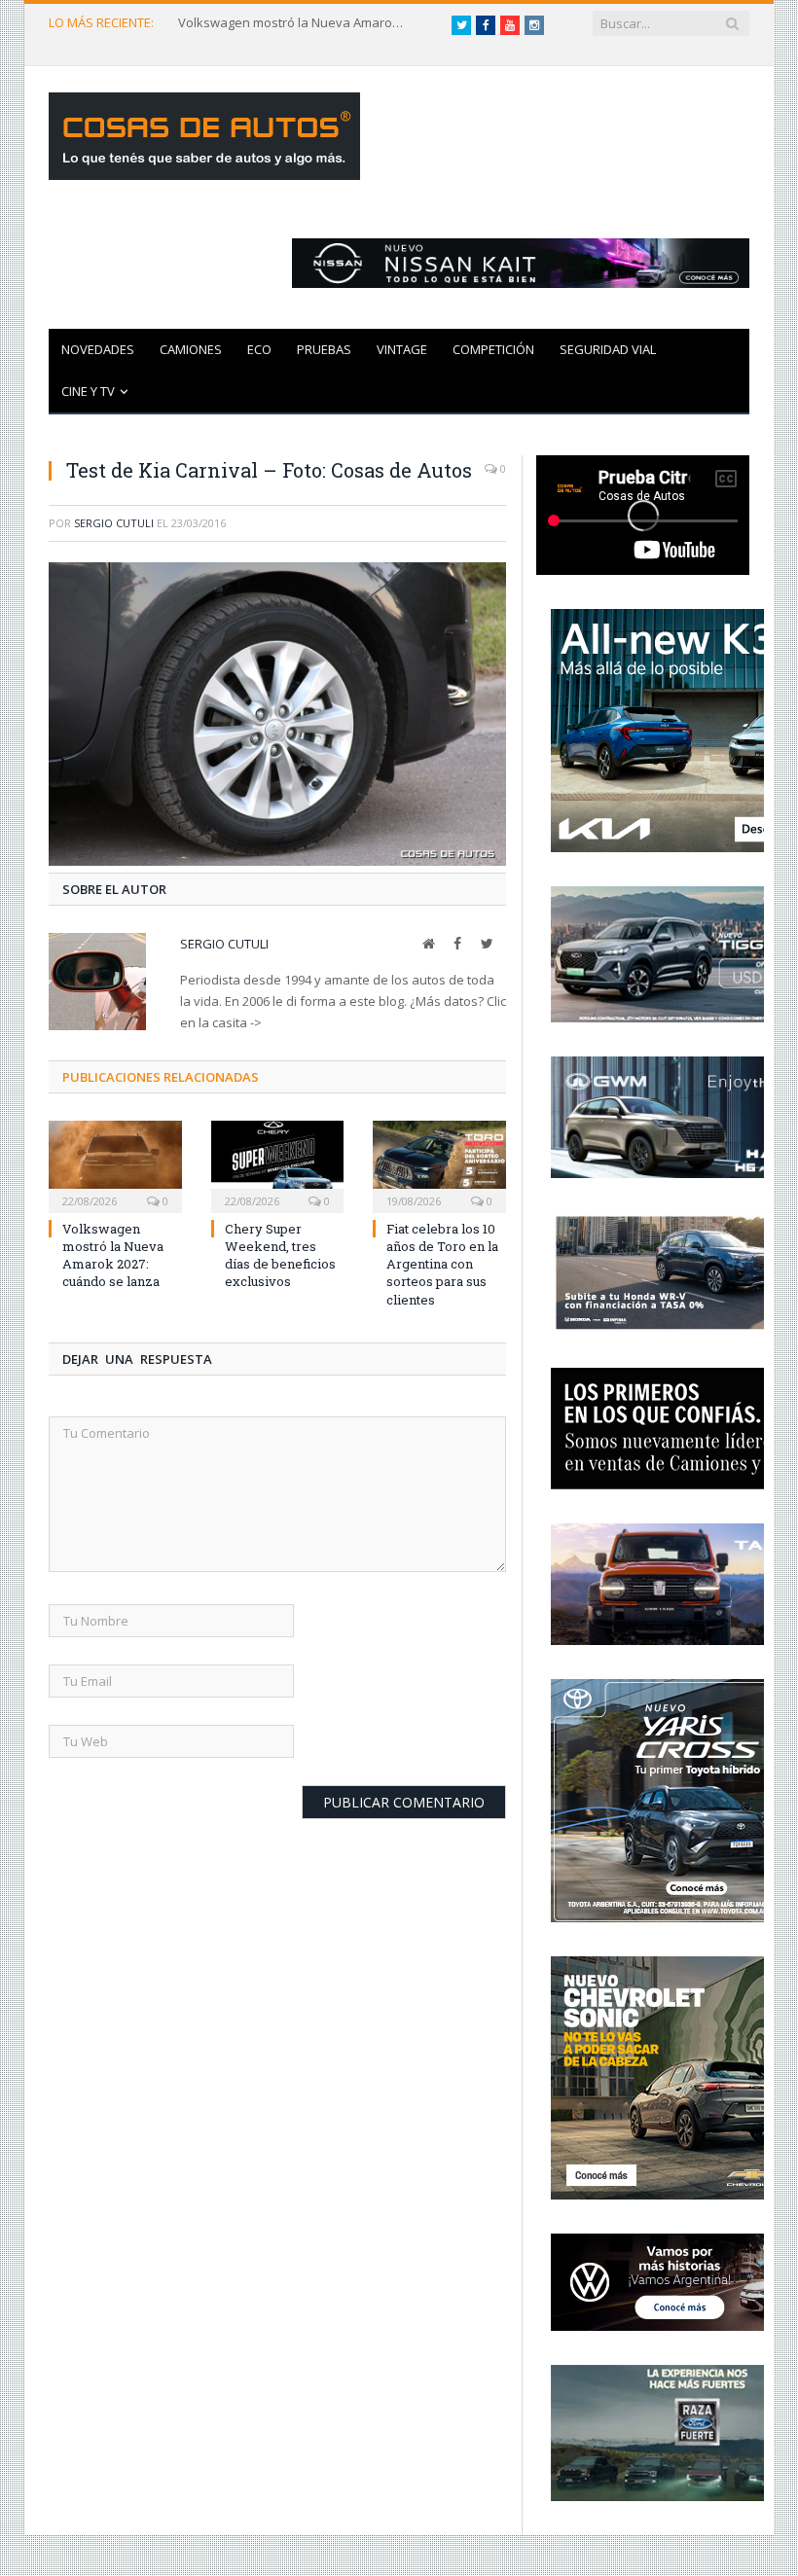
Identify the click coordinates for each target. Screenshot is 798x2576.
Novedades (98, 349)
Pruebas (324, 349)
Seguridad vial (608, 349)
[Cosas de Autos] (204, 132)
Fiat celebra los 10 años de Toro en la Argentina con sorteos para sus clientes (442, 1264)
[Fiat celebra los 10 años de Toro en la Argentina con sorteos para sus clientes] (439, 1164)
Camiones (191, 349)
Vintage (402, 349)
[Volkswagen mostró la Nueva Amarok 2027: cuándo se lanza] (115, 1164)
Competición (493, 349)
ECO (259, 349)
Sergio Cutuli (114, 523)
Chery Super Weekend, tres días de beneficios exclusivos (280, 1255)
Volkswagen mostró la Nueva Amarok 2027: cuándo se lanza (295, 23)
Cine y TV (88, 391)
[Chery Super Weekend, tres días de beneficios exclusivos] (278, 1164)
